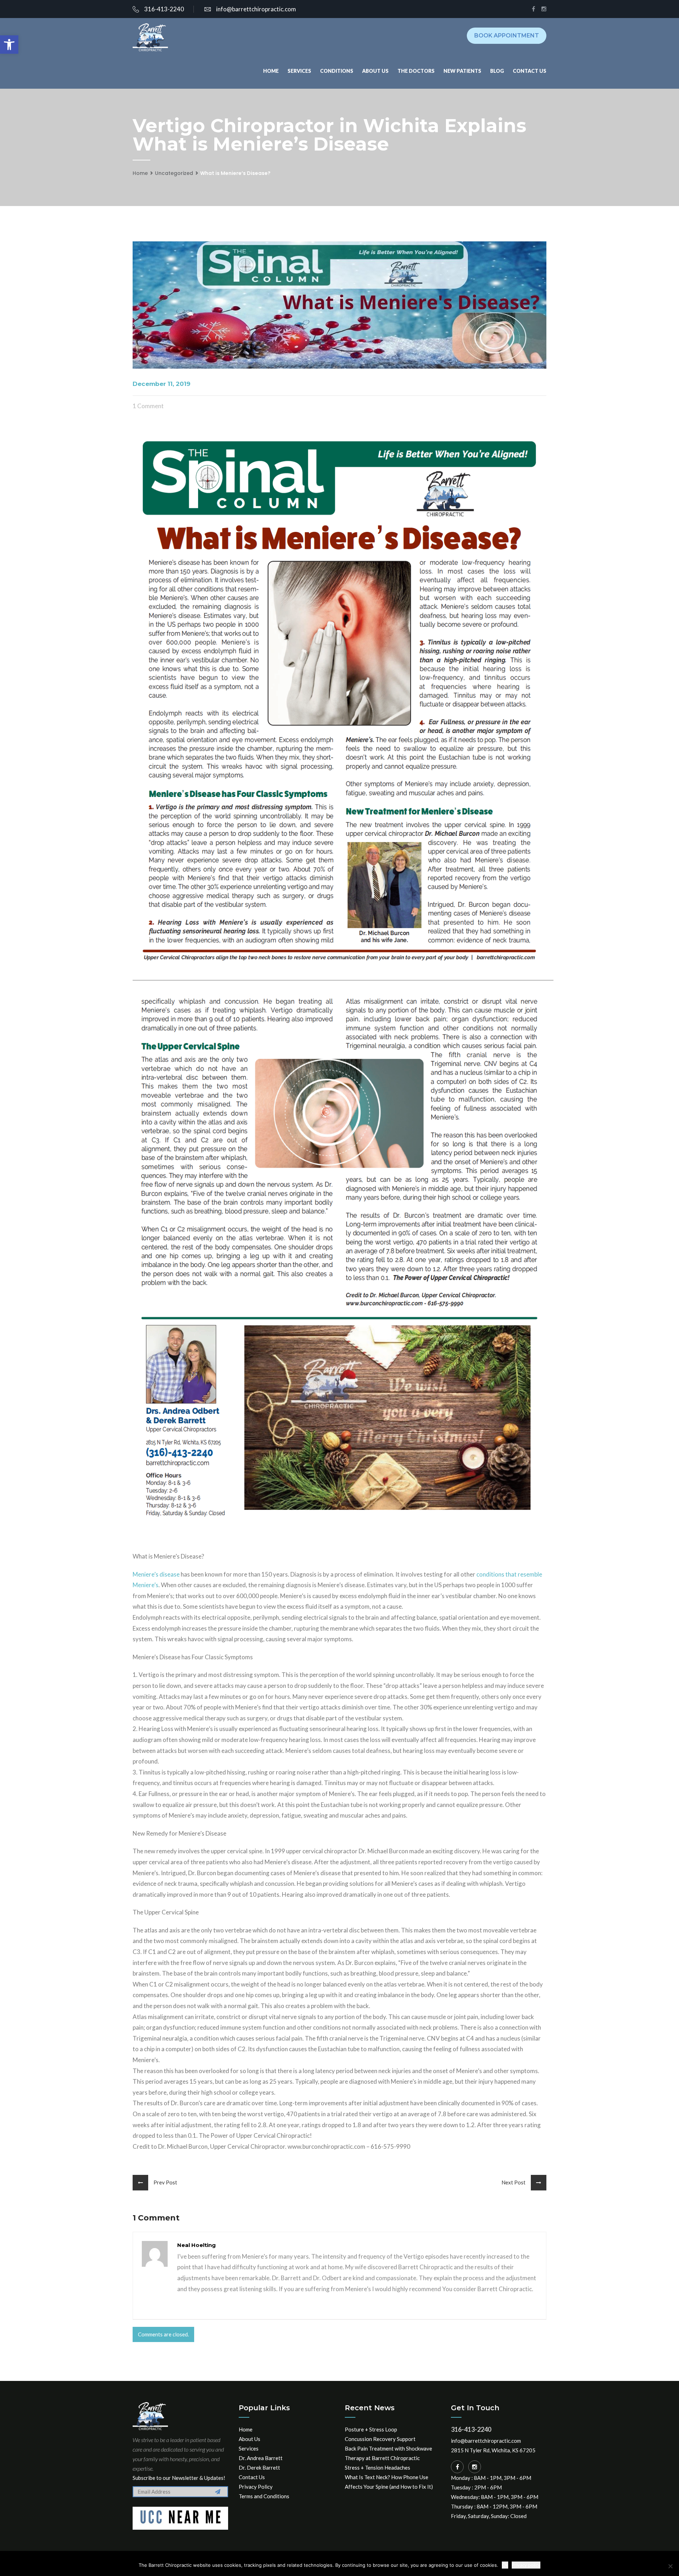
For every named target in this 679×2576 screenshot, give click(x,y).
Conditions (337, 71)
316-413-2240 (164, 9)
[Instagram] (475, 2467)
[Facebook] (457, 2467)
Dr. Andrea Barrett (261, 2458)
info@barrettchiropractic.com (256, 9)
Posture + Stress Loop (371, 2429)
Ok (505, 2565)
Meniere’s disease (156, 1574)
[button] (9, 45)
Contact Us (530, 71)
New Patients (462, 71)
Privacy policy (526, 2565)
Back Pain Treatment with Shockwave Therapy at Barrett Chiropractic (388, 2453)
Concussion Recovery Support (380, 2439)
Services (299, 71)
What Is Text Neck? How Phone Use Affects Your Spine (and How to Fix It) (389, 2482)
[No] (670, 2566)
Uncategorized (174, 173)
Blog (497, 71)
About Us (375, 71)
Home (271, 71)
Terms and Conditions (264, 2496)
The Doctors (416, 71)
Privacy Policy (256, 2487)
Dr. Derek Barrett (259, 2468)
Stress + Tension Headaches (378, 2468)
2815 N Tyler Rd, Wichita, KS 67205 (493, 2450)
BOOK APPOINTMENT (507, 36)
